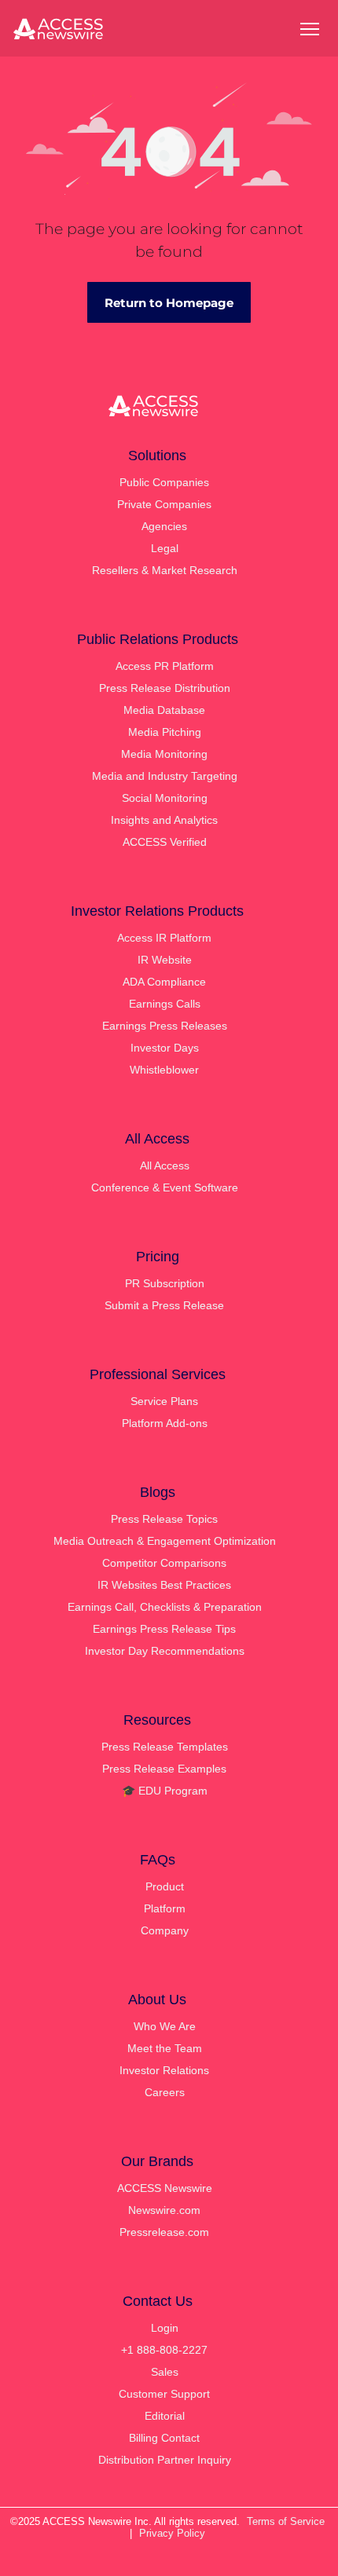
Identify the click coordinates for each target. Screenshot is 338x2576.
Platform (165, 1908)
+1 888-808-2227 (164, 2350)
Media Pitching (165, 732)
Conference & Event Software (165, 1187)
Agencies (164, 526)
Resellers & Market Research (165, 570)
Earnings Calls (165, 1004)
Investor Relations (164, 2070)
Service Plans (164, 1401)
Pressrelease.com (164, 2232)
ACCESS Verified (165, 842)
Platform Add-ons (165, 1423)
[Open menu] (310, 29)
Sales (165, 2372)
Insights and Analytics (164, 820)
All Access (165, 1165)
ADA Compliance (164, 982)
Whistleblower (164, 1070)
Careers (165, 2092)
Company (165, 1930)
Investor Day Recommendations (165, 1651)
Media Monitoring (164, 754)
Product (165, 1886)
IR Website (165, 960)
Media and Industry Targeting (165, 776)
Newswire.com (164, 2210)
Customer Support (164, 2394)
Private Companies (164, 504)
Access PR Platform (165, 666)
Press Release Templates (165, 1747)
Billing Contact (164, 2438)
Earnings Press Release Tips (164, 1629)
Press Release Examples (164, 1769)
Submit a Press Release (164, 1305)
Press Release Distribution (165, 688)
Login (165, 2328)
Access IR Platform (164, 938)
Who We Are (165, 2026)
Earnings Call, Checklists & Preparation (165, 1607)
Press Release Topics (164, 1519)
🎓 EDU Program (165, 1791)
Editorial (165, 2416)
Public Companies (164, 482)
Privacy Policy (172, 2533)
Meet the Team (165, 2048)
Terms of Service (286, 2521)
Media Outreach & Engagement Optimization (165, 1541)
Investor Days (165, 1048)
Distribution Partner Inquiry (165, 2460)
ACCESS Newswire (165, 2188)
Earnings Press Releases (165, 1026)
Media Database (164, 710)
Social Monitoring (165, 798)
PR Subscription (165, 1283)
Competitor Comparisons (164, 1563)
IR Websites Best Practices (164, 1585)
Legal (165, 548)
